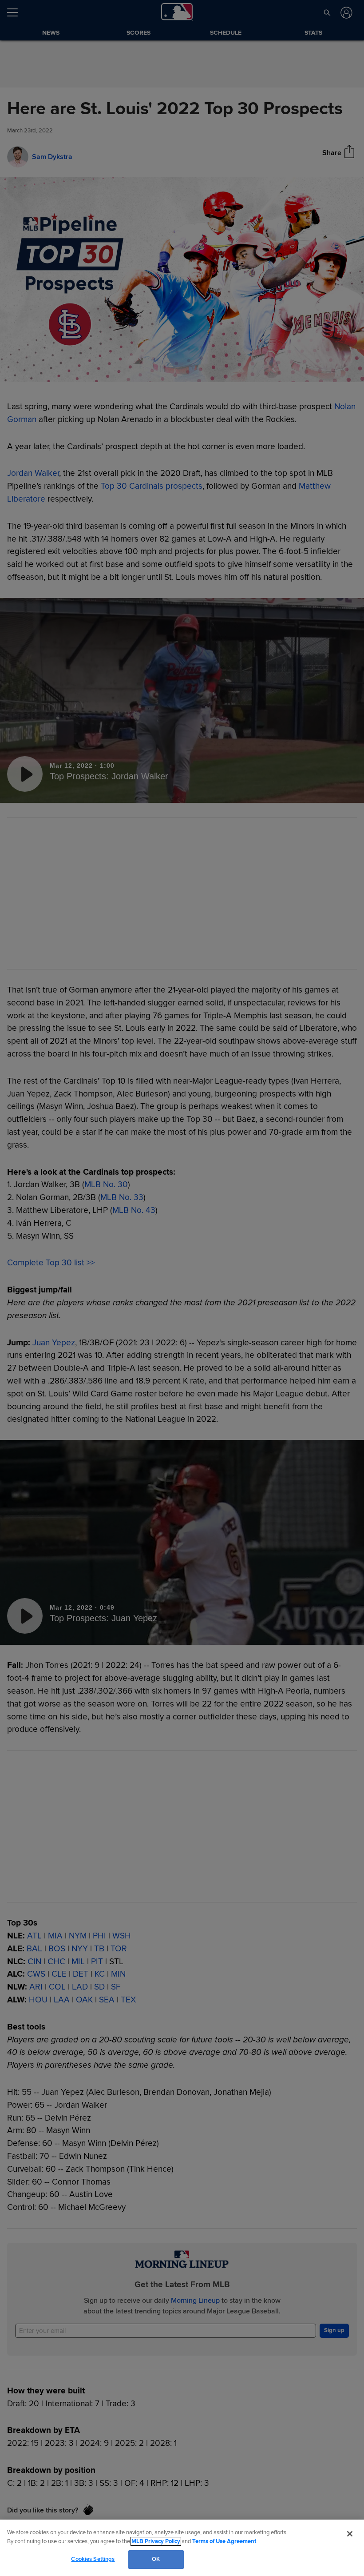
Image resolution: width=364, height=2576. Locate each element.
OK (156, 2559)
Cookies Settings (93, 2559)
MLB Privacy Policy (156, 2541)
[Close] (350, 2534)
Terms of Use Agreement (224, 2541)
